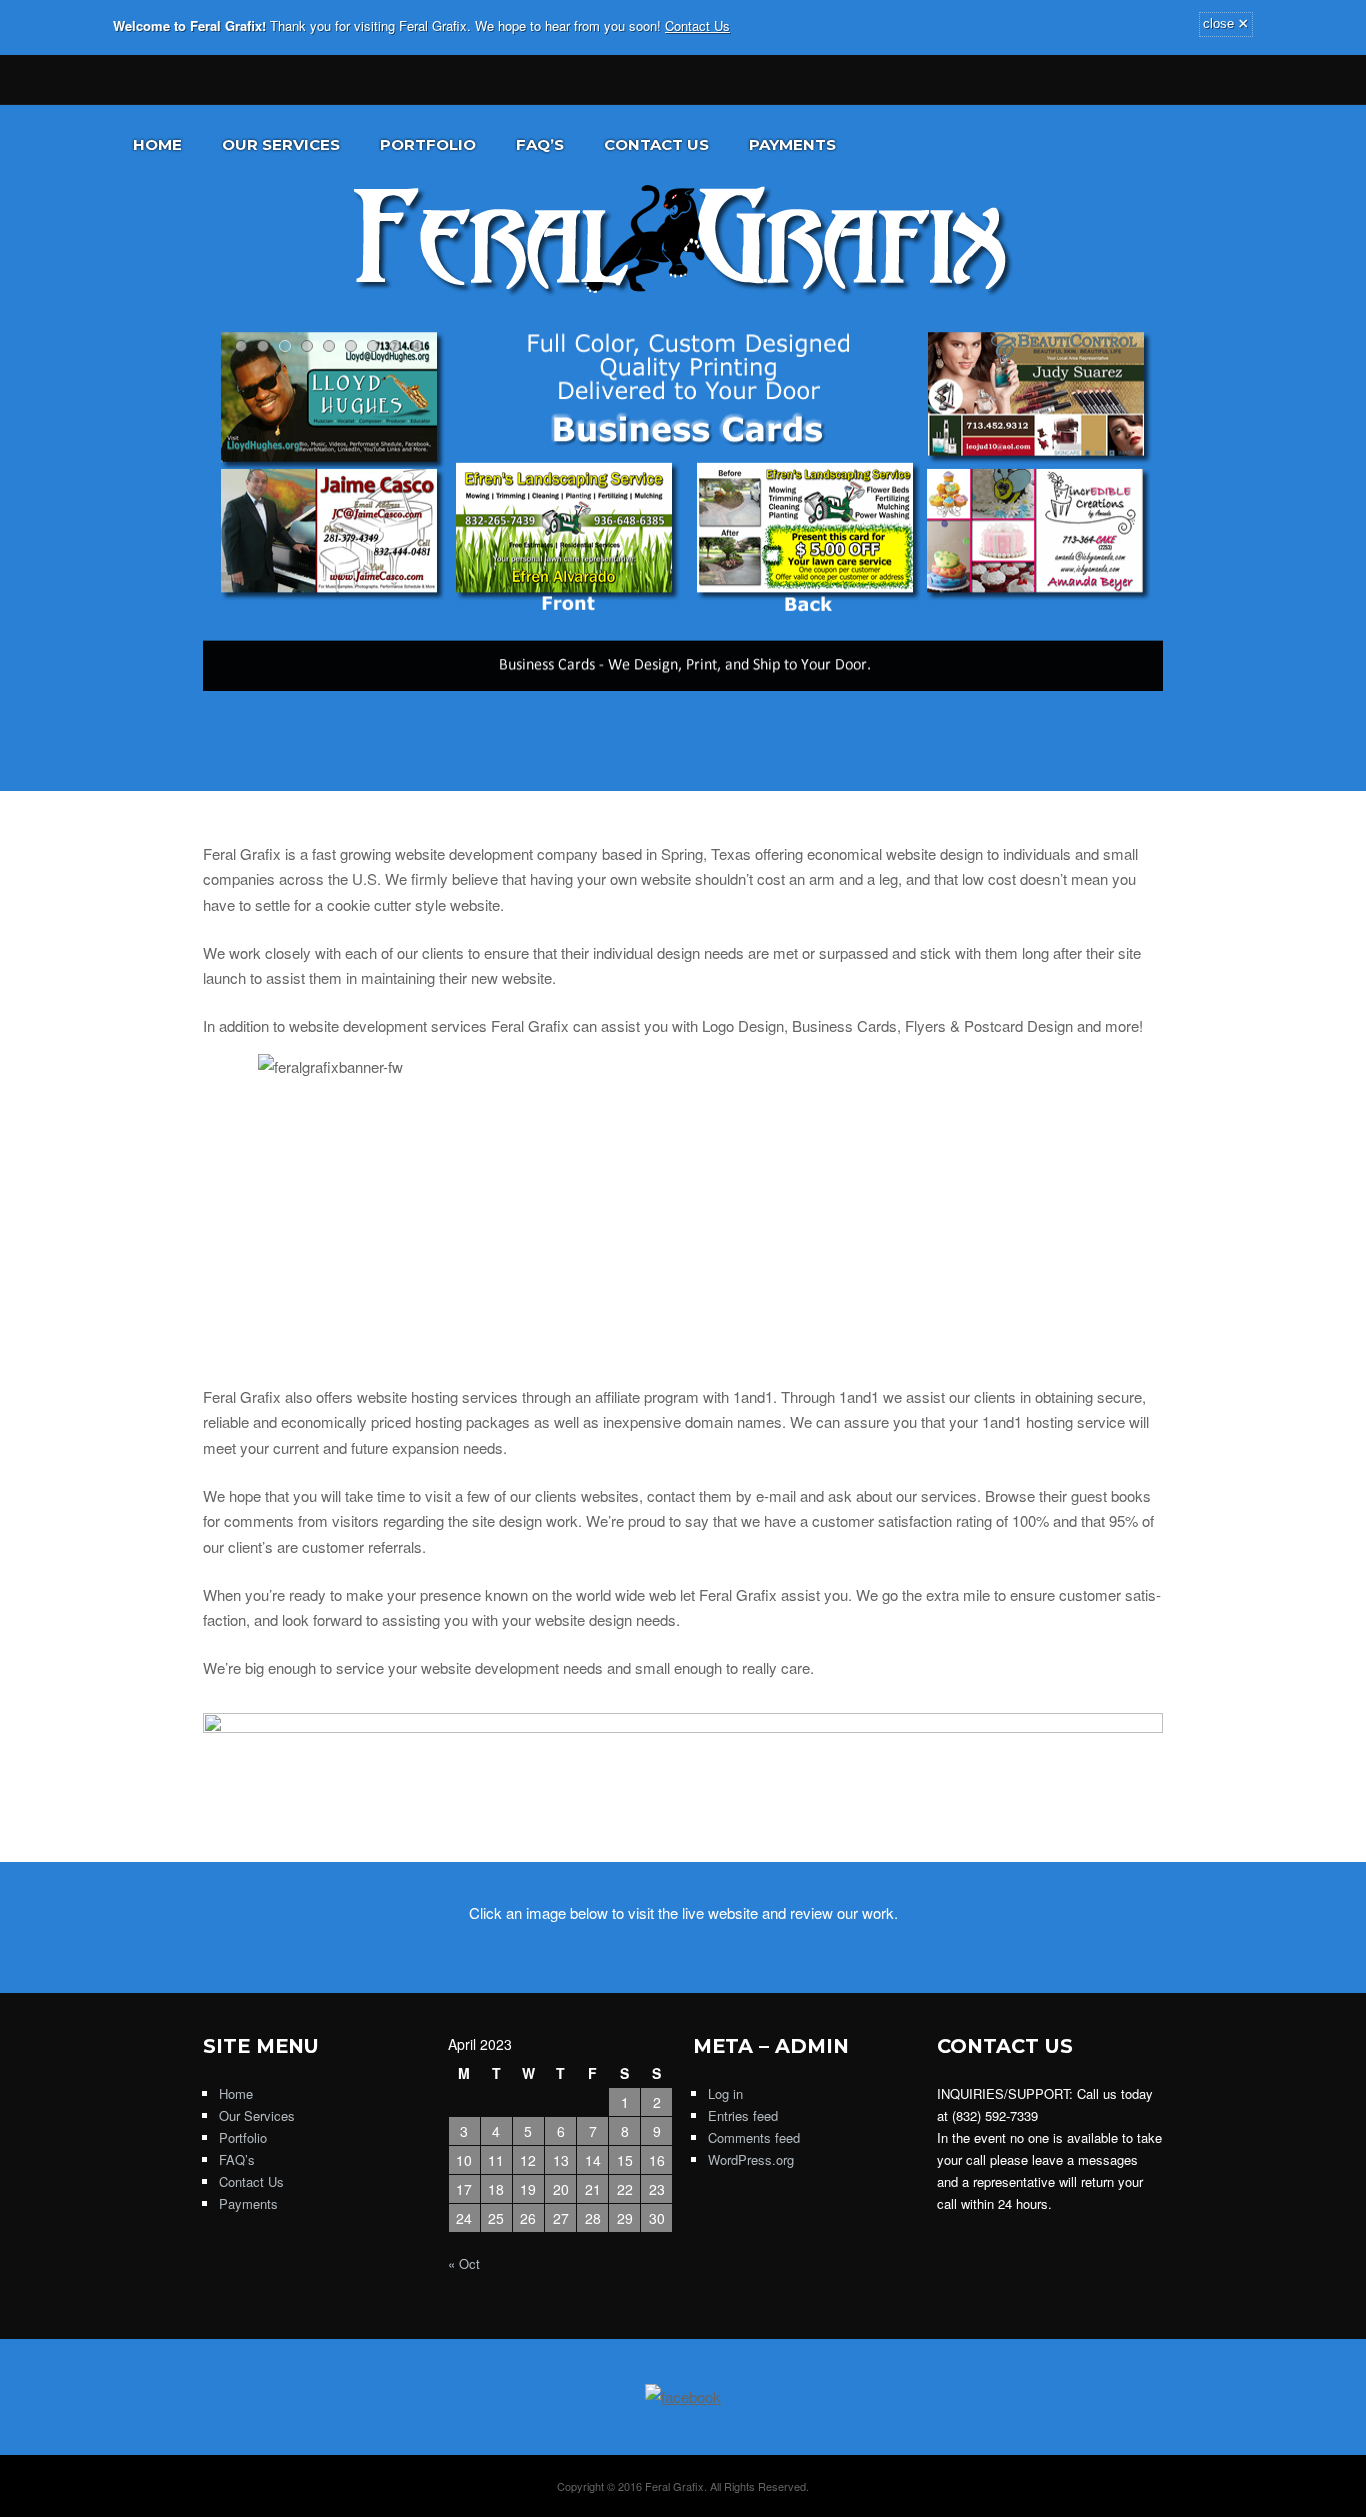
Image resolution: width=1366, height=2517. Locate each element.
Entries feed (743, 2115)
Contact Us (697, 25)
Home (157, 144)
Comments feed (754, 2137)
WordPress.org (751, 2159)
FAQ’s (540, 144)
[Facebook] (216, 77)
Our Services (281, 144)
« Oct (464, 2263)
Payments (792, 144)
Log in (725, 2093)
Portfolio (428, 144)
